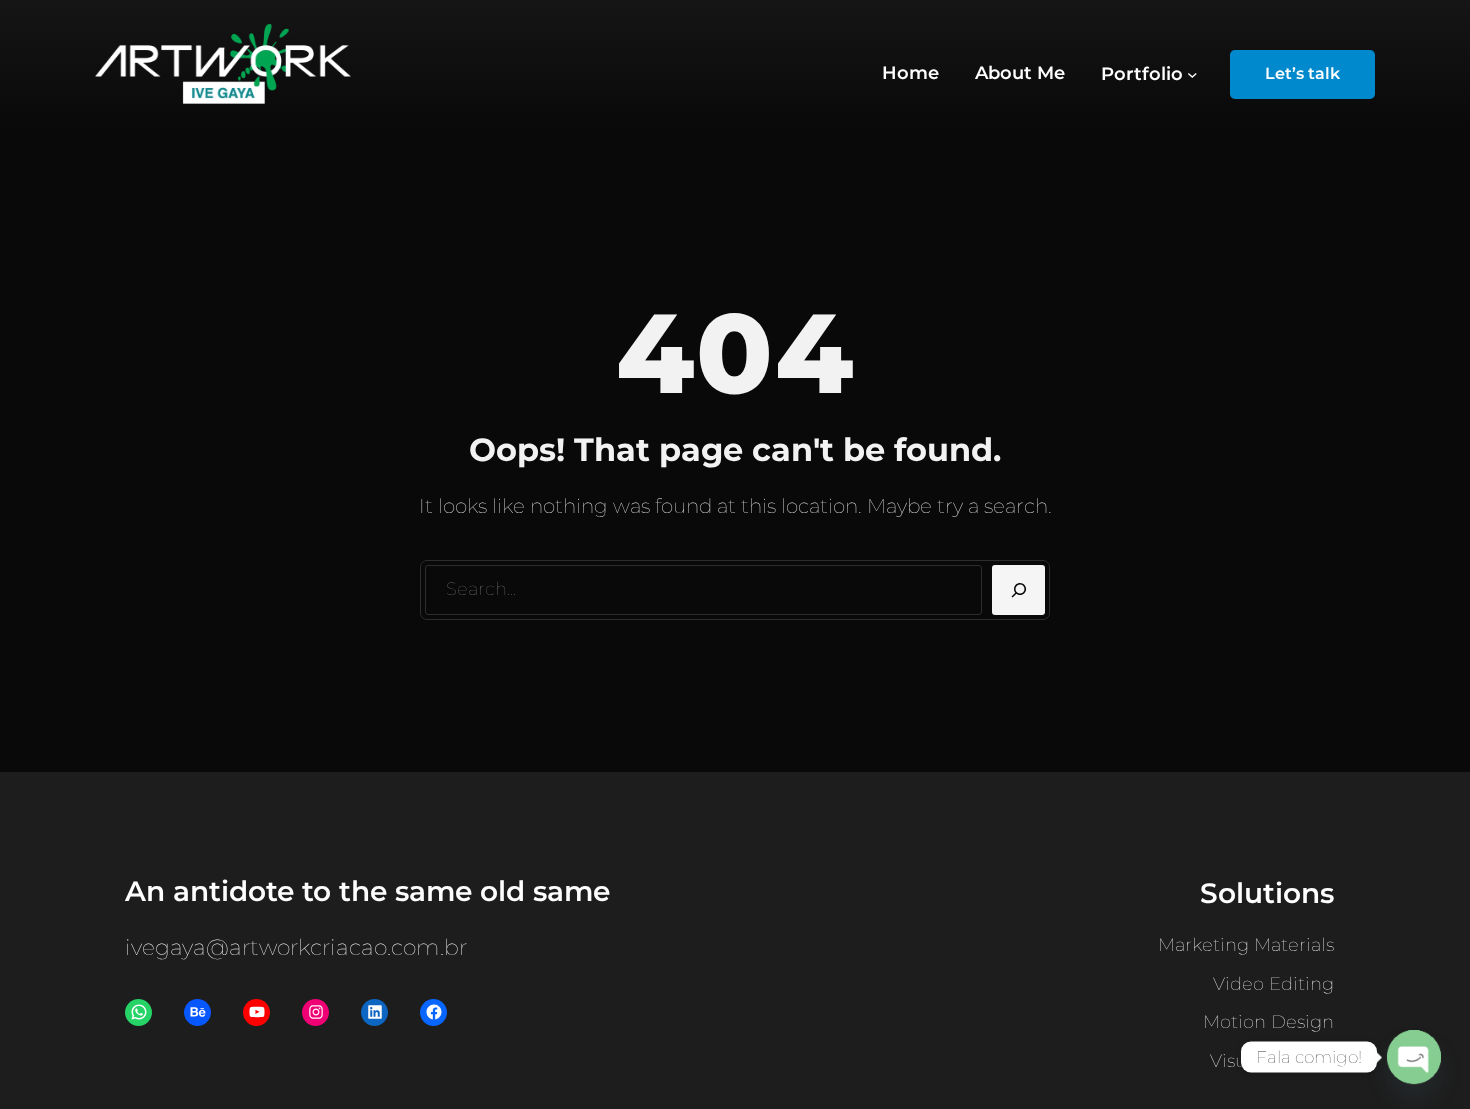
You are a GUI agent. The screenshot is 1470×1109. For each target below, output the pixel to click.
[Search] (1018, 590)
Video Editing (1273, 984)
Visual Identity (1272, 1061)
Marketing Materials (1246, 945)
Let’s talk (1302, 73)
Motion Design (1268, 1022)
